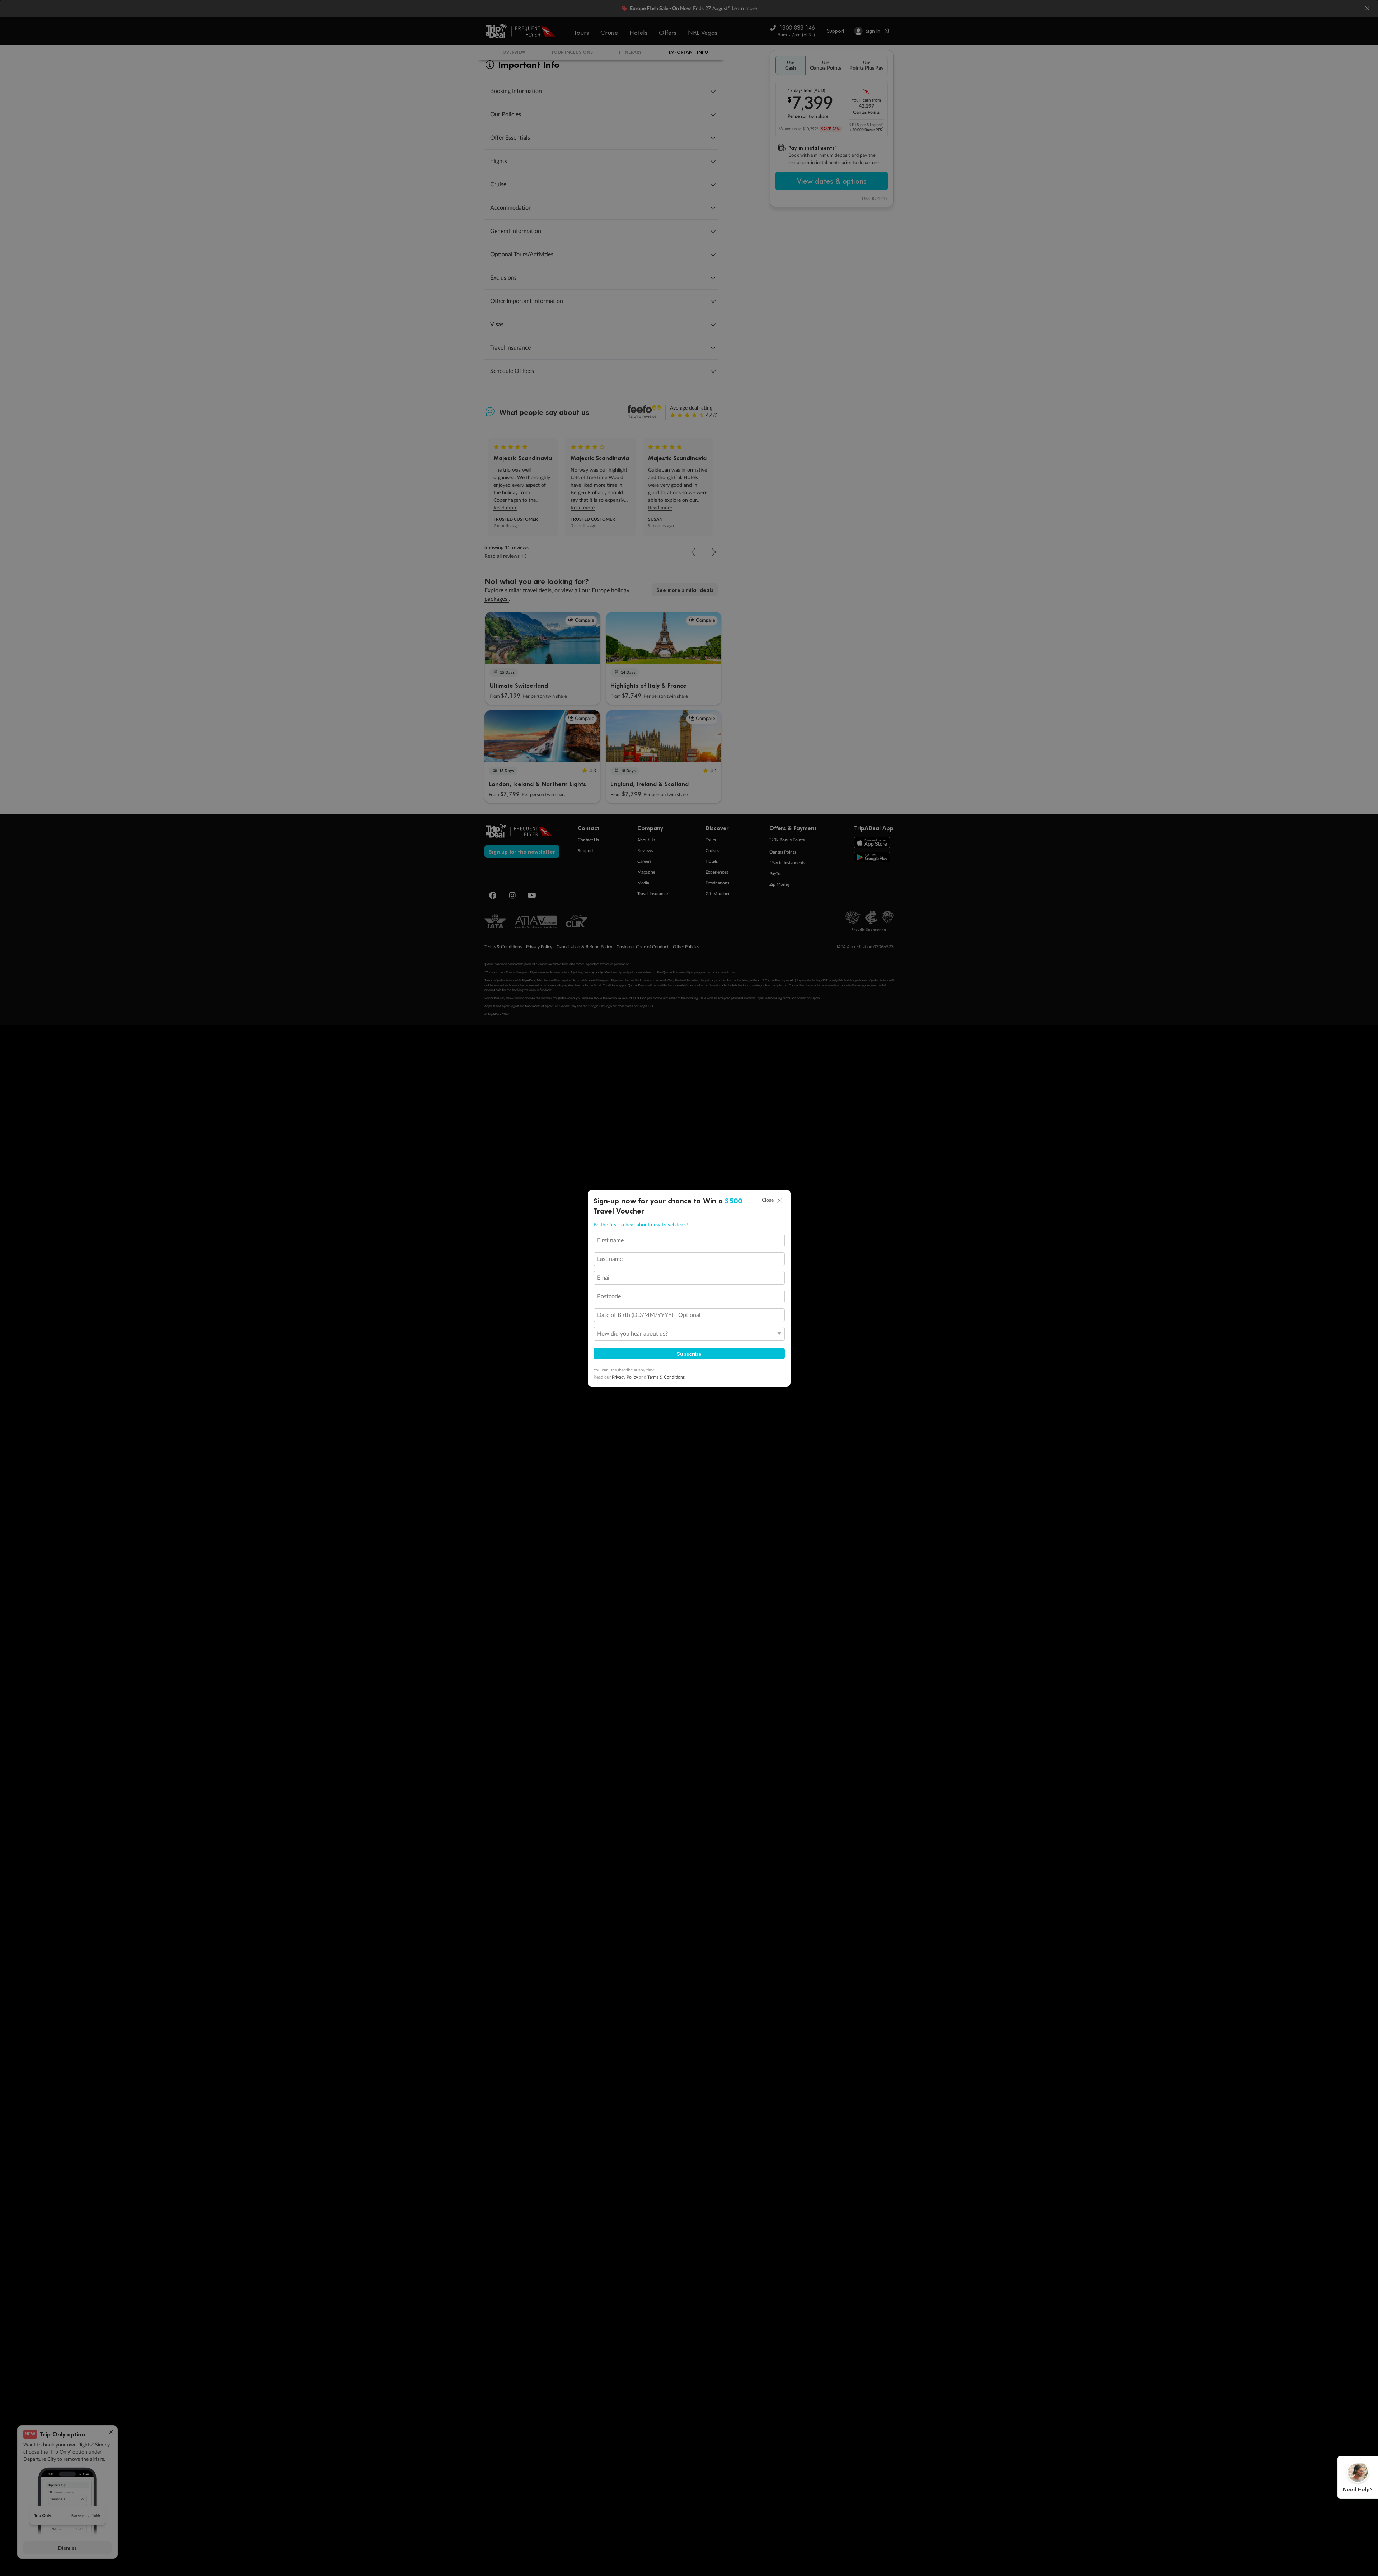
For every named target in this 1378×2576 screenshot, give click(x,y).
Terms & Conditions (666, 1377)
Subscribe (689, 1354)
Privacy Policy (625, 1377)
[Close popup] (780, 1201)
